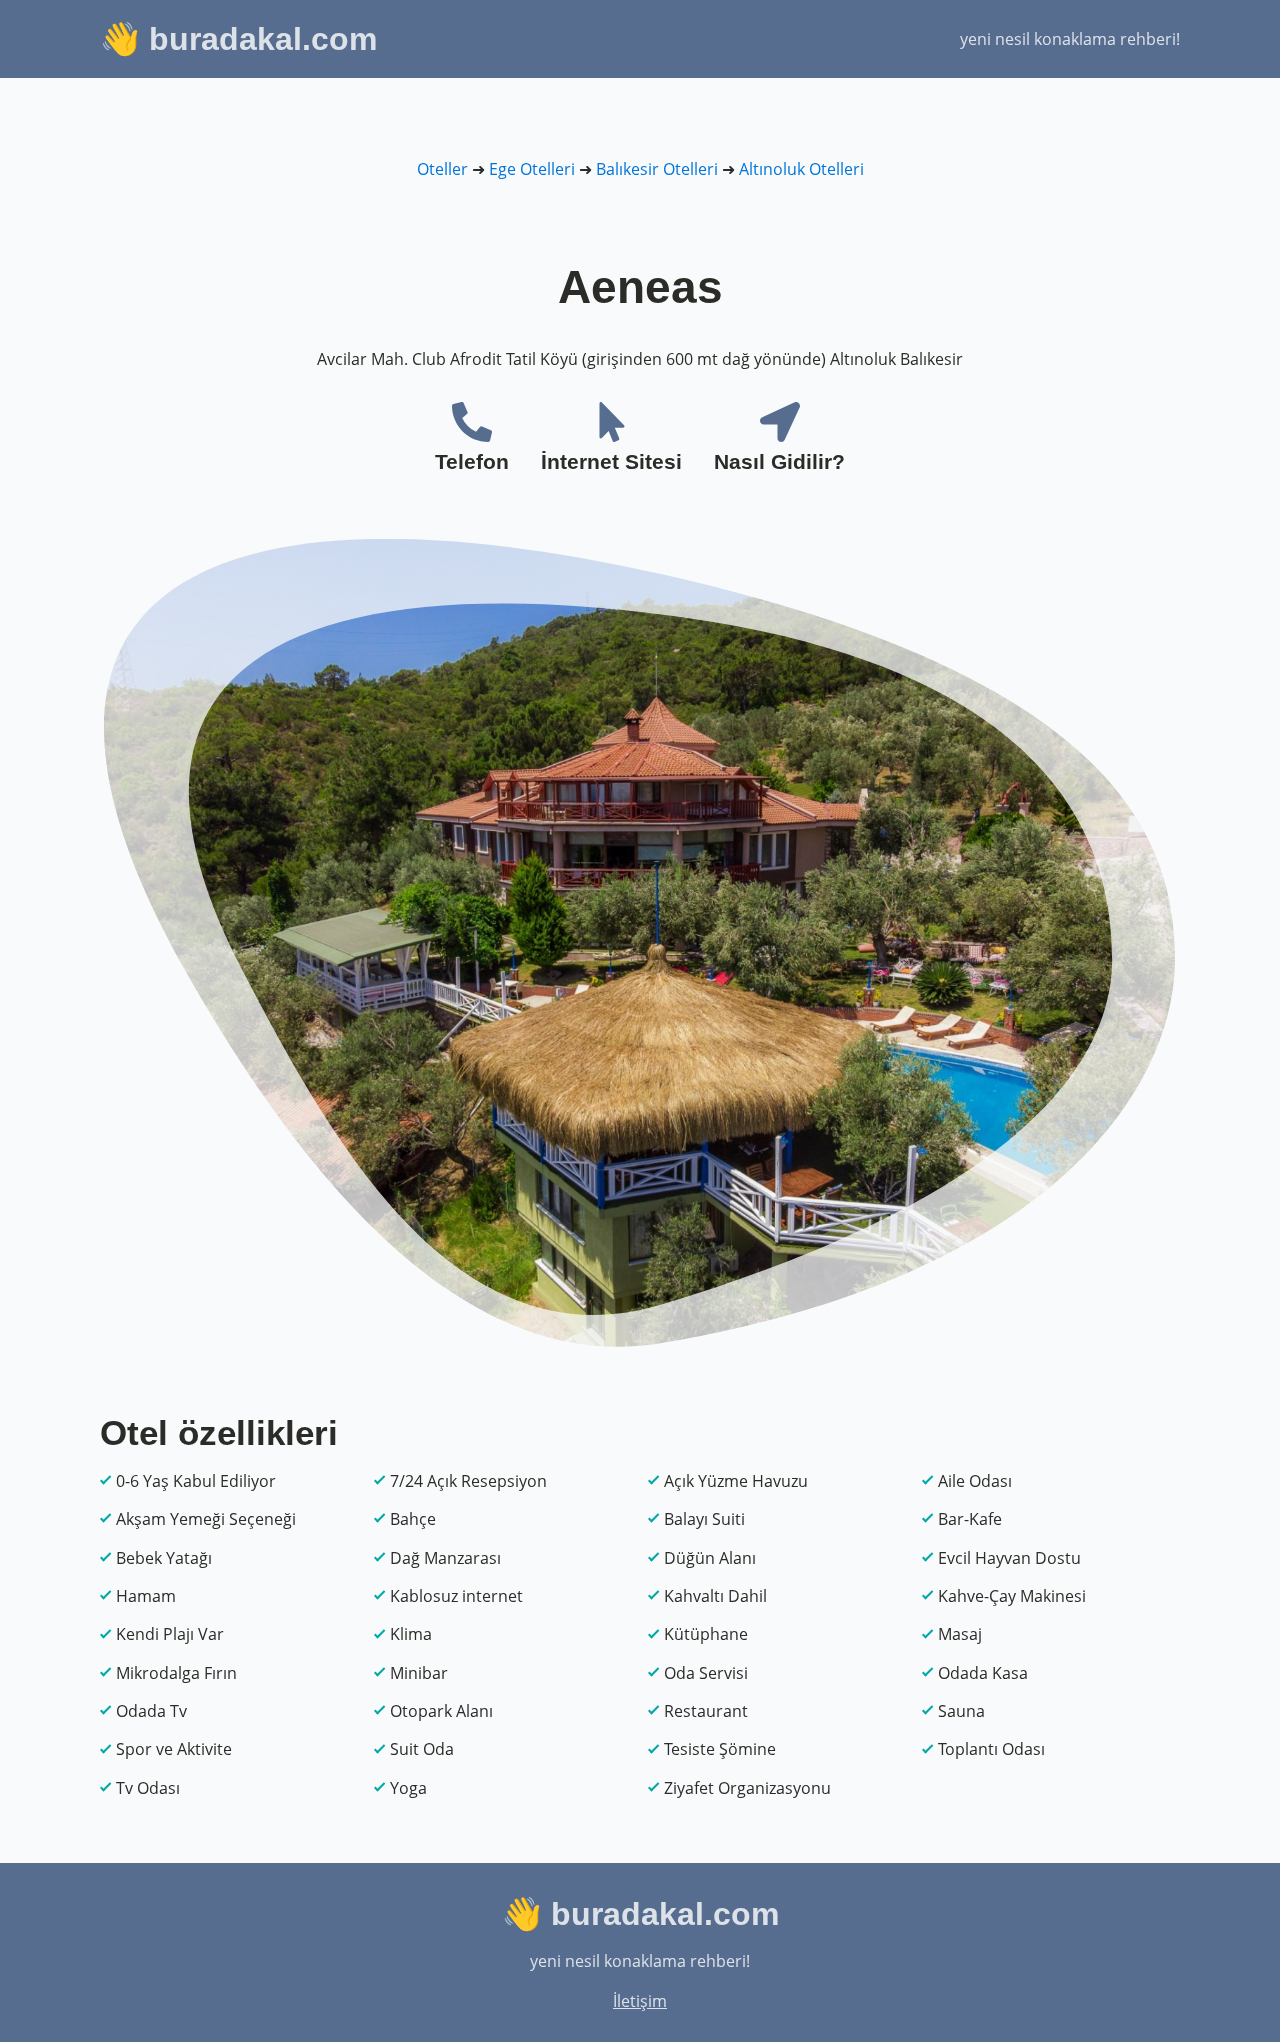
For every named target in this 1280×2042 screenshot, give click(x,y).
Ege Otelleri (532, 169)
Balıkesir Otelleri (657, 169)
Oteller (442, 169)
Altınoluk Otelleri (801, 169)
